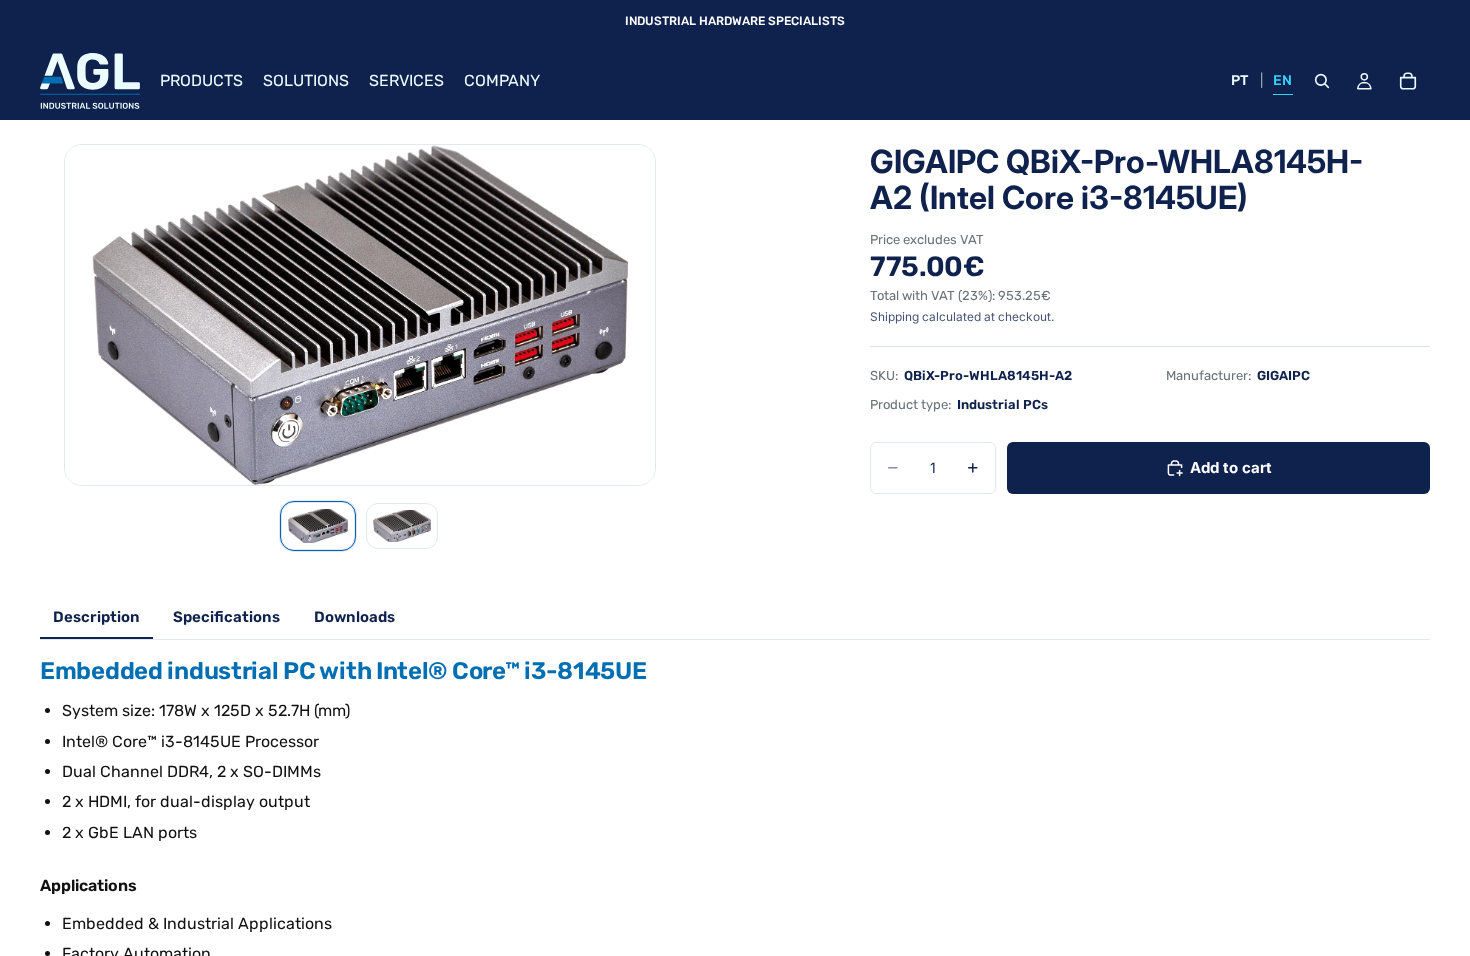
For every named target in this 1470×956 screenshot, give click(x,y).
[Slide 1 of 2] (318, 526)
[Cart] (1408, 81)
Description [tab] (96, 617)
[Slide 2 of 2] (402, 526)
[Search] (1322, 81)
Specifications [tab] (226, 617)
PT (1240, 80)
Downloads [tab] (354, 617)
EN (1283, 80)
